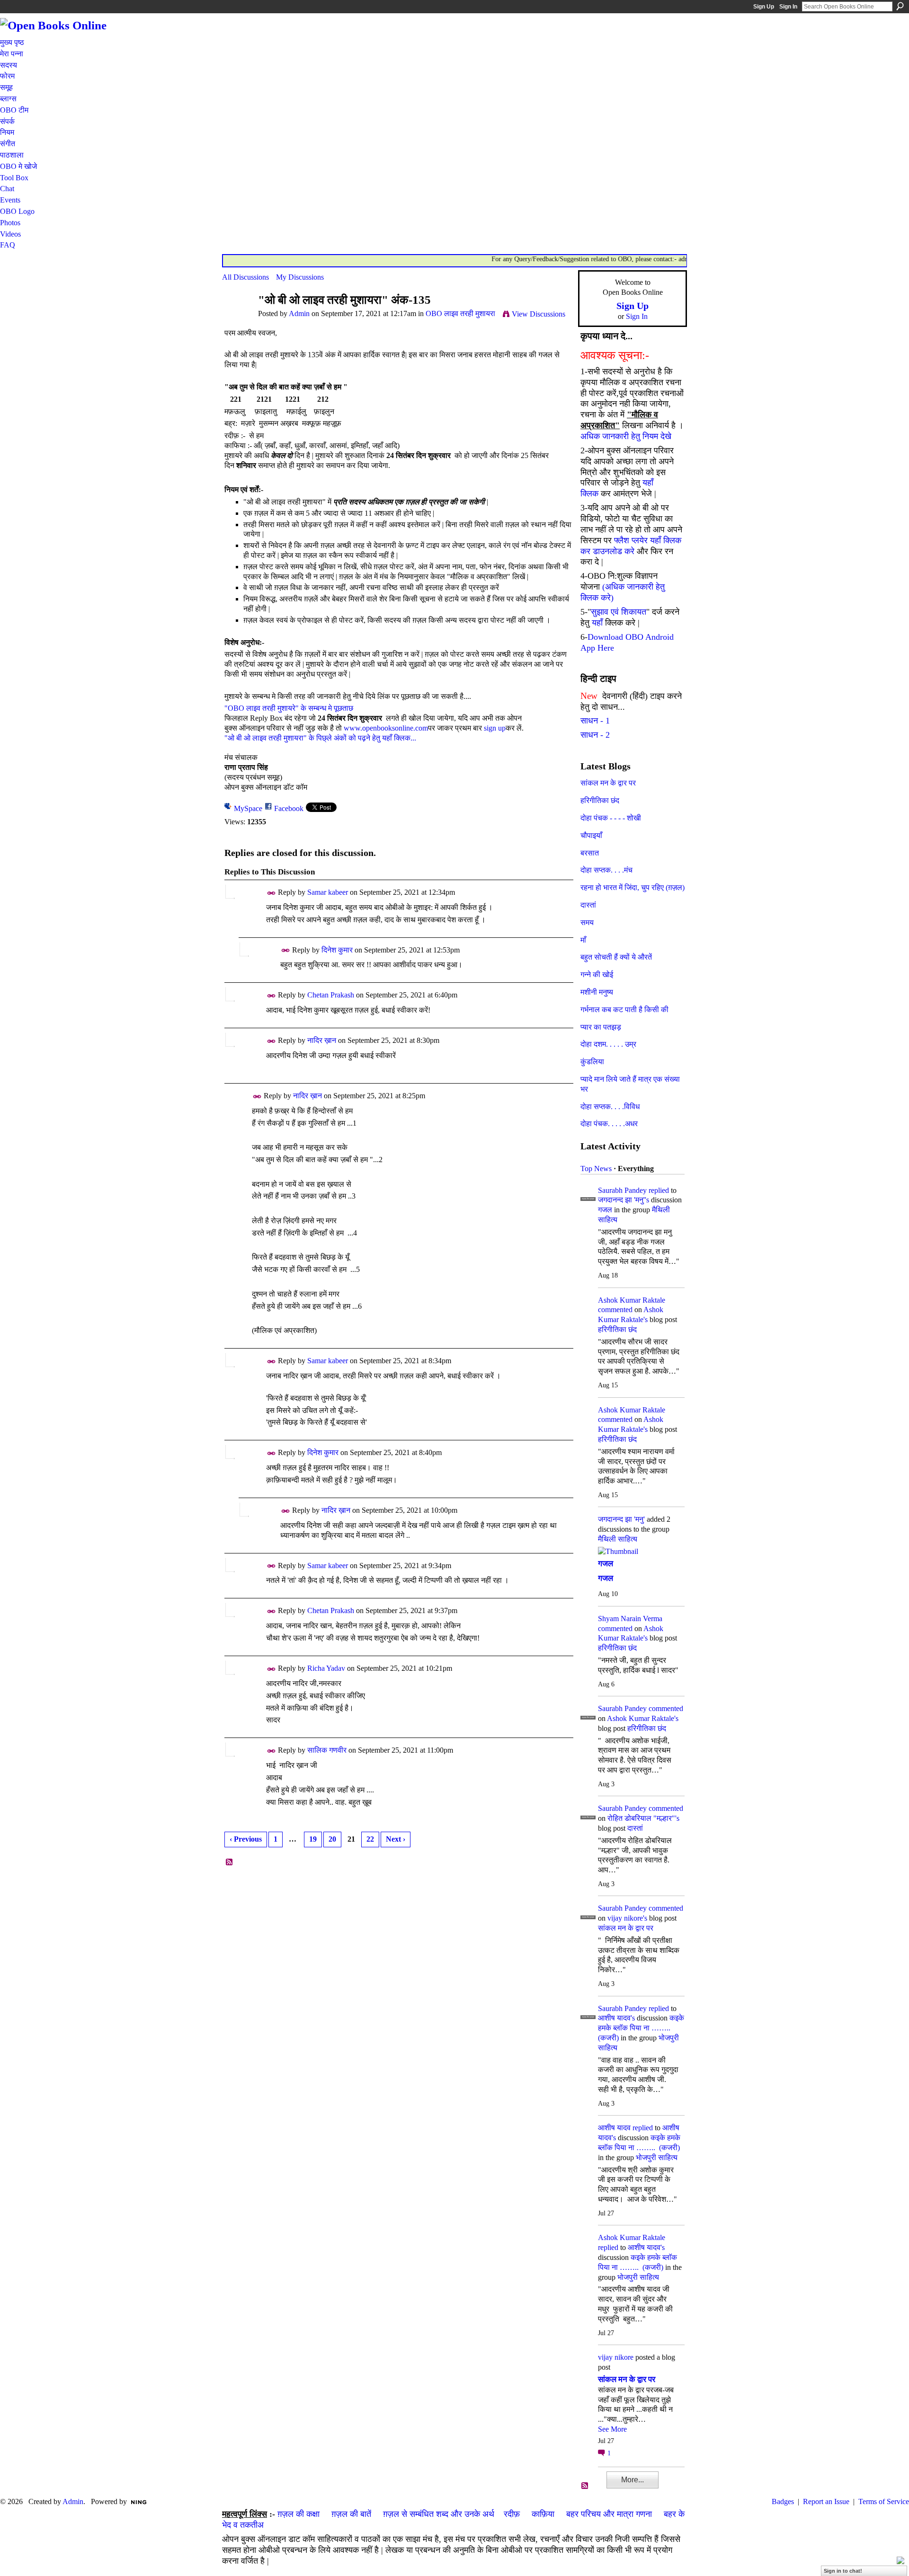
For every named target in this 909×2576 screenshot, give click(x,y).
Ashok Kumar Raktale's (643, 1718)
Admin (299, 313)
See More (612, 2429)
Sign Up (764, 7)
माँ (583, 940)
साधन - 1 (595, 721)
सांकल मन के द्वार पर (608, 783)
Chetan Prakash (331, 995)
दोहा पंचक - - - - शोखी (611, 818)
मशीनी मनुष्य (597, 992)
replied (659, 1190)
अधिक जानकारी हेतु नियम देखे (626, 436)
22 (370, 1839)
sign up (495, 728)
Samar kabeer (328, 892)
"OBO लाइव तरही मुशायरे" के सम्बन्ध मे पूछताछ (289, 708)
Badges (783, 2501)
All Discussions (245, 277)
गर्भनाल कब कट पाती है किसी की (624, 1010)
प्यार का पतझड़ (601, 1027)
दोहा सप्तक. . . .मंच (606, 870)
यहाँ (597, 623)
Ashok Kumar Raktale (632, 1300)
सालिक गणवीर (327, 1750)
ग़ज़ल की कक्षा (299, 2514)
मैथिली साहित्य (618, 1539)
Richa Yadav (326, 1668)
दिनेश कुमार (337, 950)
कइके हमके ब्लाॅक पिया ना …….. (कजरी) (641, 2028)
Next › (396, 1839)
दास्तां (588, 905)
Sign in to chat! (843, 2571)
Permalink (272, 893)
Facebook (289, 808)
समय (587, 922)
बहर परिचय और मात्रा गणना (609, 2514)
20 (332, 1839)
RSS (230, 1862)
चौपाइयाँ (591, 835)
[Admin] (237, 318)
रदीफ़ (512, 2514)
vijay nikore (616, 2357)
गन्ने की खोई (597, 975)
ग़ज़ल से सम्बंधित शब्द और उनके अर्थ (439, 2514)
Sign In (788, 7)
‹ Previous (246, 1839)
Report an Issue (826, 2501)
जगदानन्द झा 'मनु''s (624, 1200)
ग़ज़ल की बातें (351, 2514)
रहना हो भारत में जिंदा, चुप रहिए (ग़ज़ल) (633, 887)
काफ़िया (543, 2514)
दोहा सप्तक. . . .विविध (610, 1107)
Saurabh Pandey (622, 1190)
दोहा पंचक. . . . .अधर (609, 1124)
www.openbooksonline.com (386, 728)
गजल (605, 1210)
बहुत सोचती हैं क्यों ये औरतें (616, 957)
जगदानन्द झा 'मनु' (621, 1519)
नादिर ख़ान (322, 1040)
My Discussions (300, 277)
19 (313, 1839)
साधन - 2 (595, 735)
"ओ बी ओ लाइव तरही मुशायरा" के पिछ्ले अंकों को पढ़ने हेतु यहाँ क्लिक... (320, 738)
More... (633, 2480)
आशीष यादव (614, 2128)
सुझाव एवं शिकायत (619, 612)
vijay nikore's (627, 1918)
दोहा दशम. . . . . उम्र (608, 1044)
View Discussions (539, 314)
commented (615, 1310)
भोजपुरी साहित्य (657, 2157)
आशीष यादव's (616, 2018)
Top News (596, 1169)
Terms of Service (884, 2501)
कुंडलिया (592, 1062)
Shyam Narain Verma (630, 1619)
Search (900, 6)
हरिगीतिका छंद (600, 800)
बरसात (590, 853)
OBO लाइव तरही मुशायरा (460, 313)
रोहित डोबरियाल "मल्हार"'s (643, 1818)
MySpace (248, 808)
